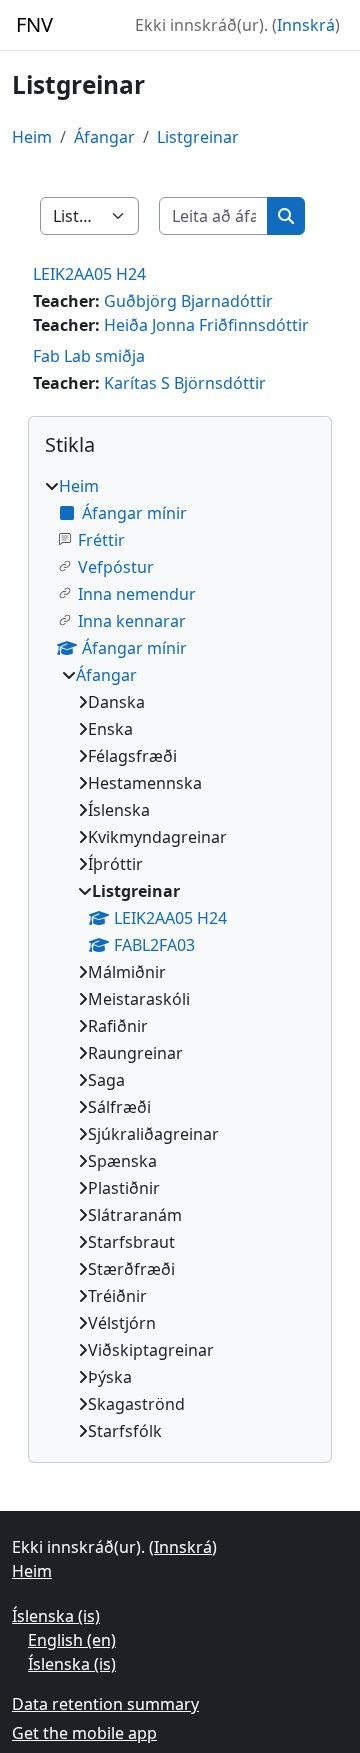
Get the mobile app (84, 1733)
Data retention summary (105, 1704)
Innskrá (306, 25)
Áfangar (104, 137)
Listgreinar (198, 137)
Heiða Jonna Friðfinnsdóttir (206, 325)
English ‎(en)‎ (72, 1640)
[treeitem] (180, 958)
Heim (32, 137)
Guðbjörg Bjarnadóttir (188, 301)
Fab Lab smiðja (89, 356)
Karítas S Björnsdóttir (185, 383)
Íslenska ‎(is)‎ (56, 1616)
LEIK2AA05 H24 (89, 274)
